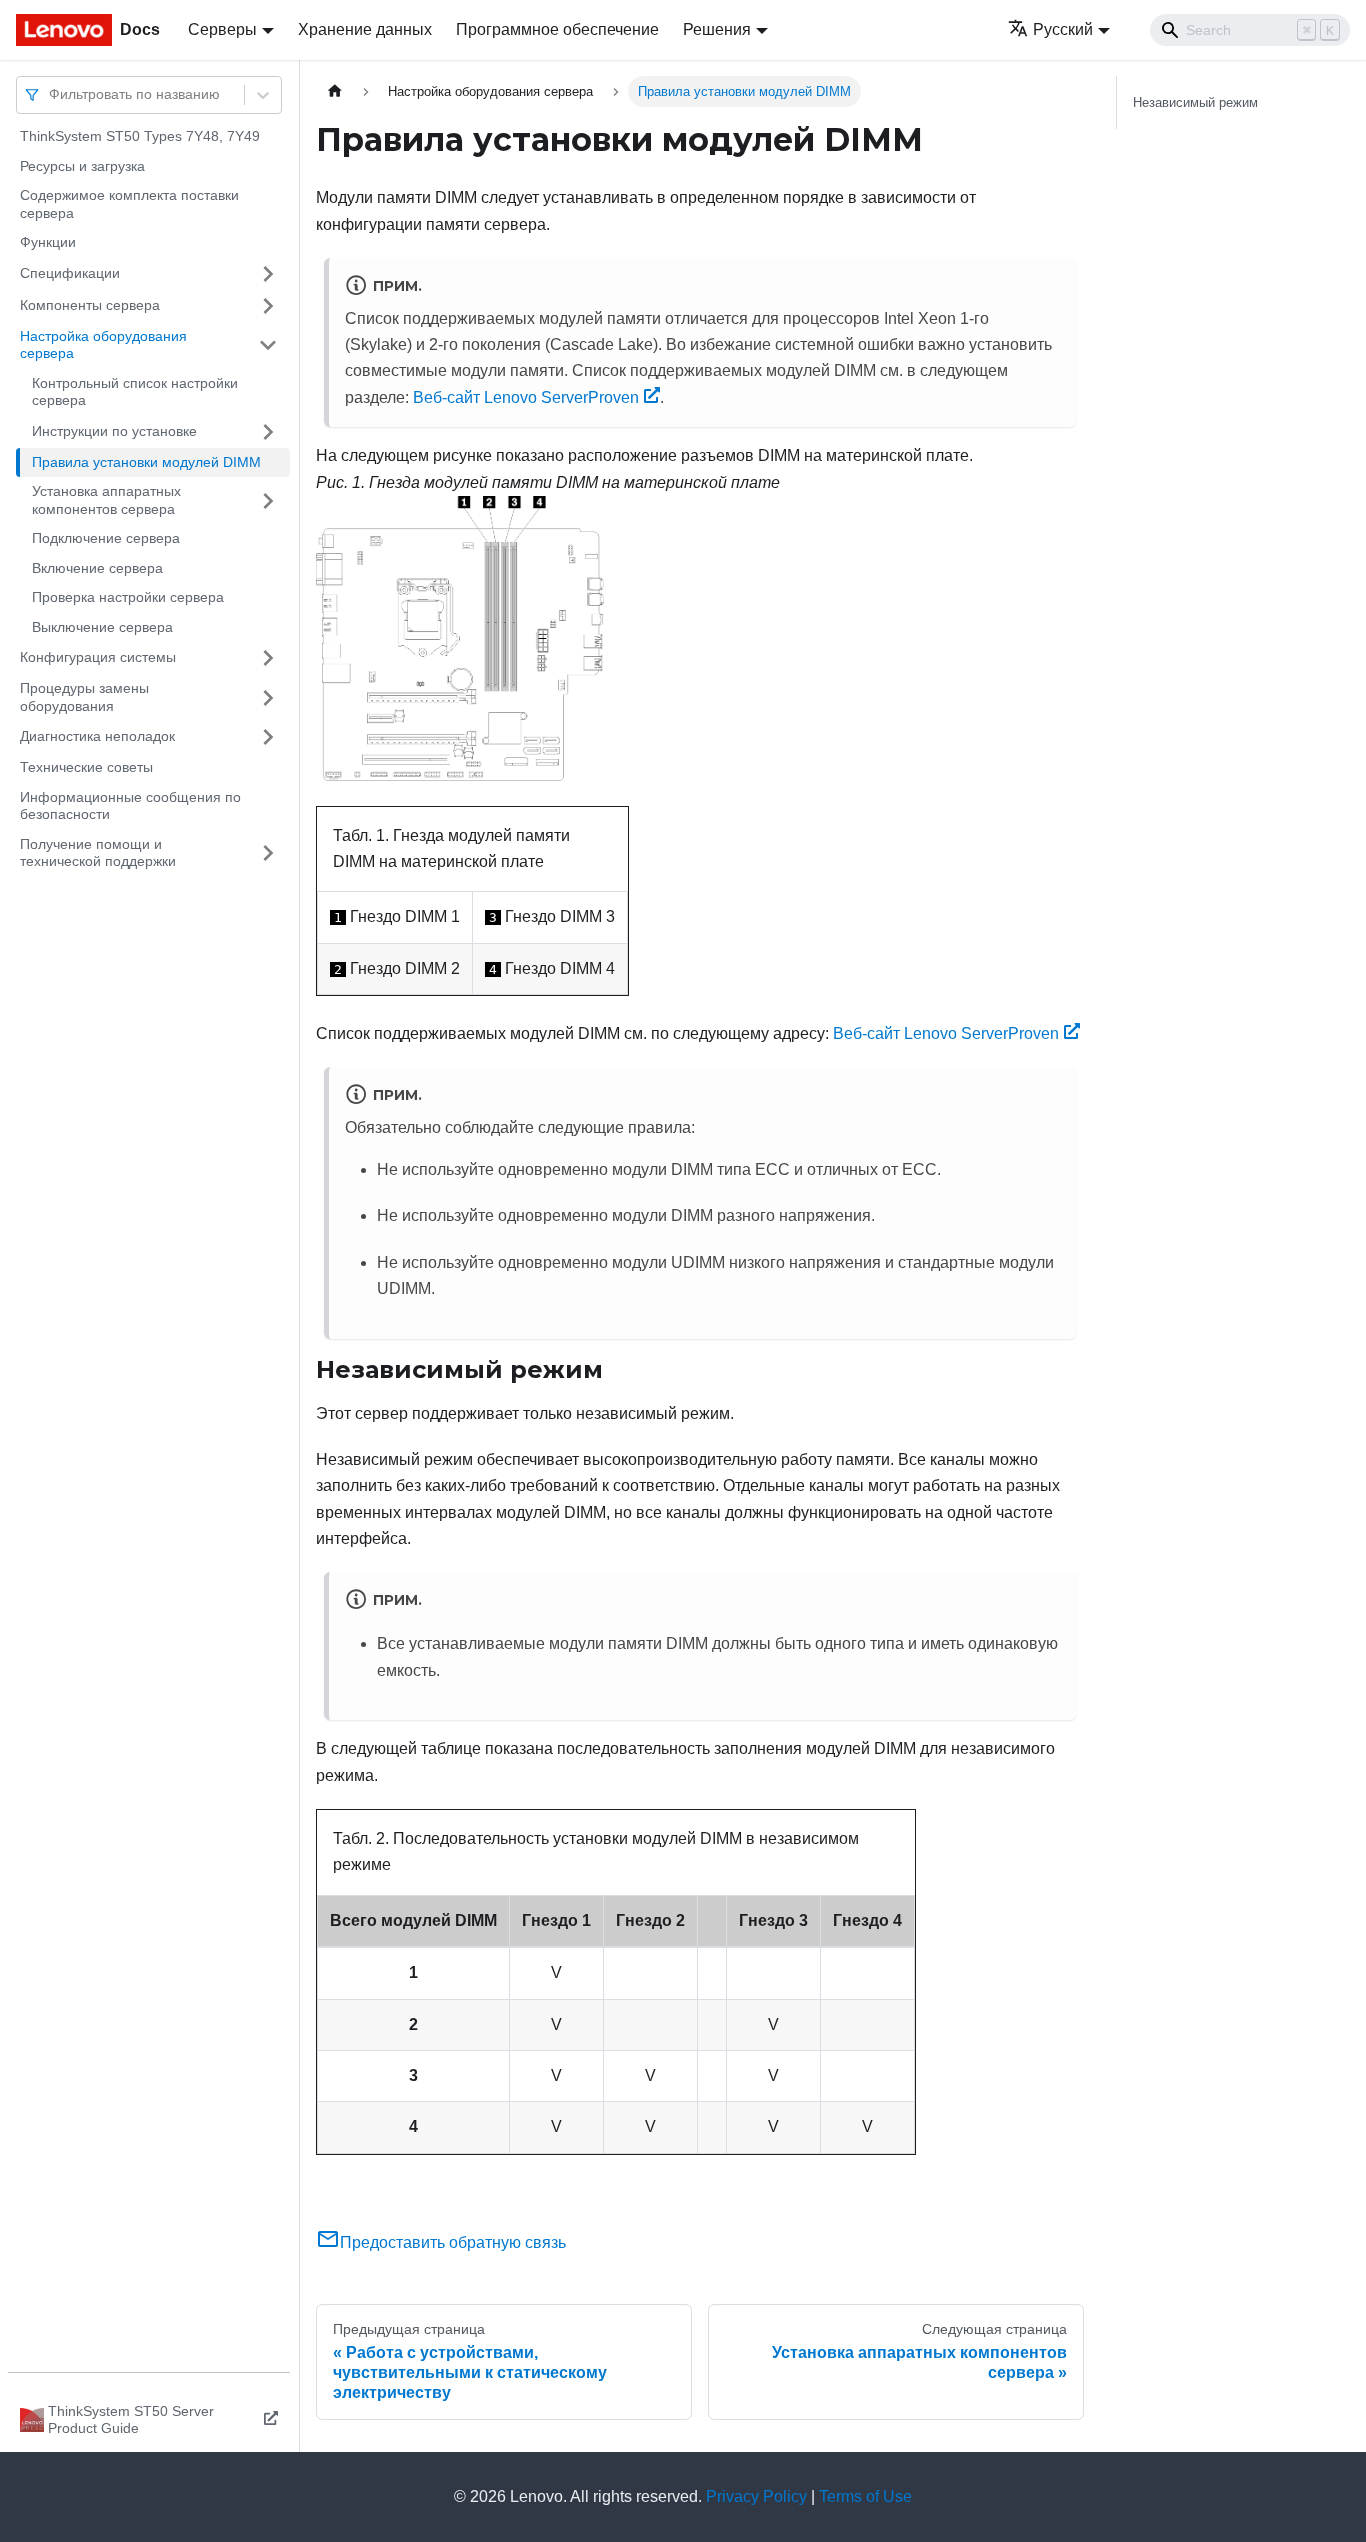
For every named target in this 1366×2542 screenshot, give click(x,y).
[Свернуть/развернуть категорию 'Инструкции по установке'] (268, 432)
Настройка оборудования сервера (103, 345)
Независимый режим (1195, 102)
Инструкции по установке (114, 431)
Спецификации (70, 273)
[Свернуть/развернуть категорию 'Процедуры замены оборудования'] (268, 697)
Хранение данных (365, 29)
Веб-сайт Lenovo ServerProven (526, 397)
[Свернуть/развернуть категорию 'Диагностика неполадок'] (268, 737)
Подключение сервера (106, 538)
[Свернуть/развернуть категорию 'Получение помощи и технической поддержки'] (268, 853)
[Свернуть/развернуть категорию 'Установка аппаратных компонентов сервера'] (268, 500)
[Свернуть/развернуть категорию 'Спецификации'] (268, 274)
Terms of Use (865, 2496)
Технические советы (86, 767)
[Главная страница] (335, 91)
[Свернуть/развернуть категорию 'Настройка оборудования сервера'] (268, 345)
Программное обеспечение (557, 29)
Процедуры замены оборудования (84, 697)
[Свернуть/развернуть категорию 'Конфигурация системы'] (268, 658)
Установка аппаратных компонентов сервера (106, 500)
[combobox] (51, 94)
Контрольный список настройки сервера (135, 392)
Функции (48, 242)
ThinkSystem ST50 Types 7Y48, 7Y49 (140, 136)
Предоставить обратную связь (453, 2242)
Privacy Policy (756, 2496)
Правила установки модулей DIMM (146, 462)
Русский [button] (1063, 29)
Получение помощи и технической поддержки (98, 853)
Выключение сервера (102, 627)
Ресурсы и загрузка (82, 166)
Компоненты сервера (90, 305)
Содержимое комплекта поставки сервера (129, 204)
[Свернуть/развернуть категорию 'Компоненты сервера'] (268, 306)
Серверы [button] (222, 29)
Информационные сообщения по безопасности (130, 806)
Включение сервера (97, 568)
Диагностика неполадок (97, 736)
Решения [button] (717, 29)
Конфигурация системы (98, 657)
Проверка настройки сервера (128, 597)
